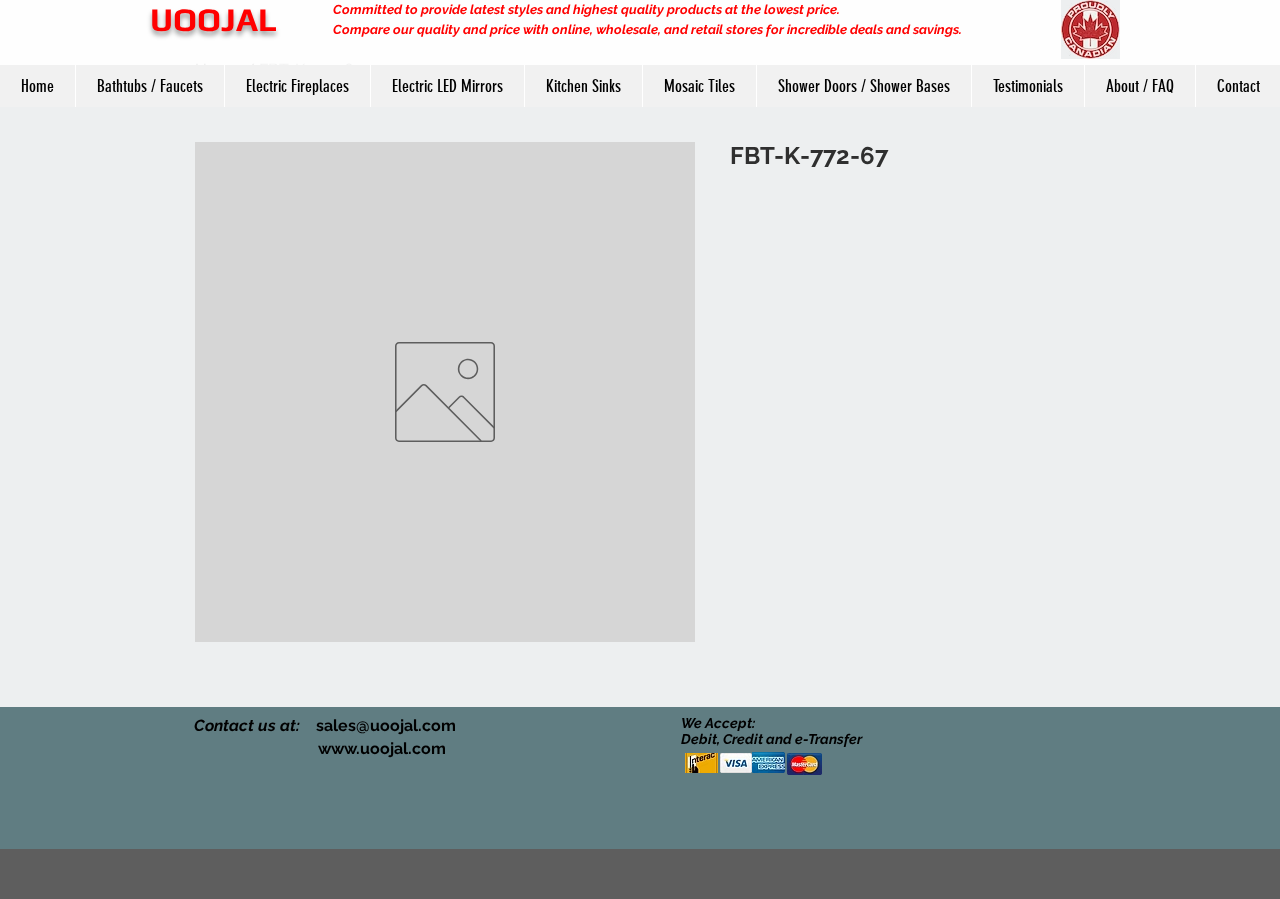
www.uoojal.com (382, 748)
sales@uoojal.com (386, 725)
